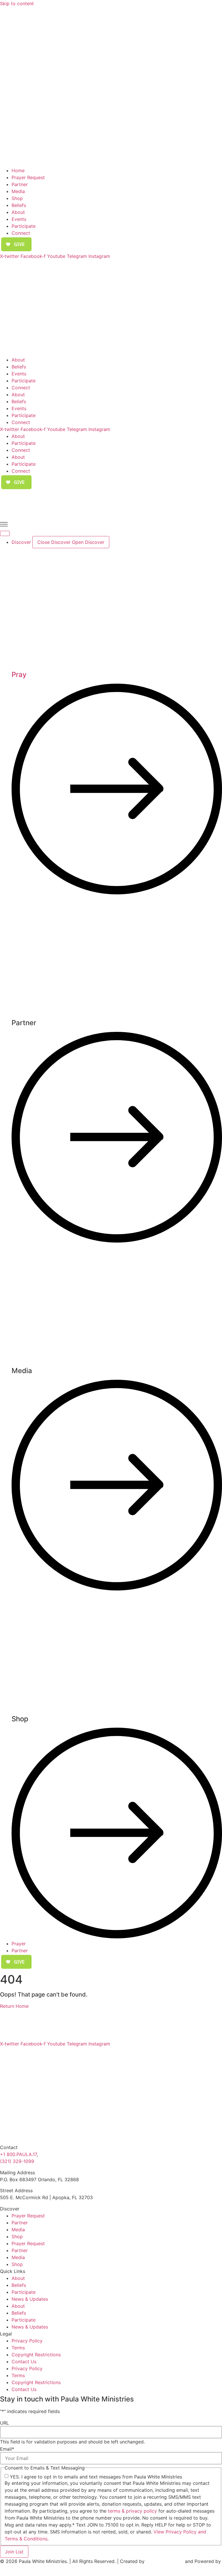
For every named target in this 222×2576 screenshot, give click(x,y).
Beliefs (19, 205)
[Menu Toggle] (5, 533)
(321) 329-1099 (17, 2161)
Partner (20, 184)
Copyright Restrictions (36, 2355)
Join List (14, 2552)
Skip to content (17, 3)
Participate (24, 226)
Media (18, 191)
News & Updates (30, 2299)
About (18, 212)
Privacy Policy (27, 2341)
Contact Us (24, 2362)
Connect (21, 233)
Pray (19, 675)
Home (18, 170)
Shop (17, 198)
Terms (18, 2348)
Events (19, 219)
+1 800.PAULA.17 (18, 2154)
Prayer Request (28, 177)
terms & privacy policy (132, 2511)
